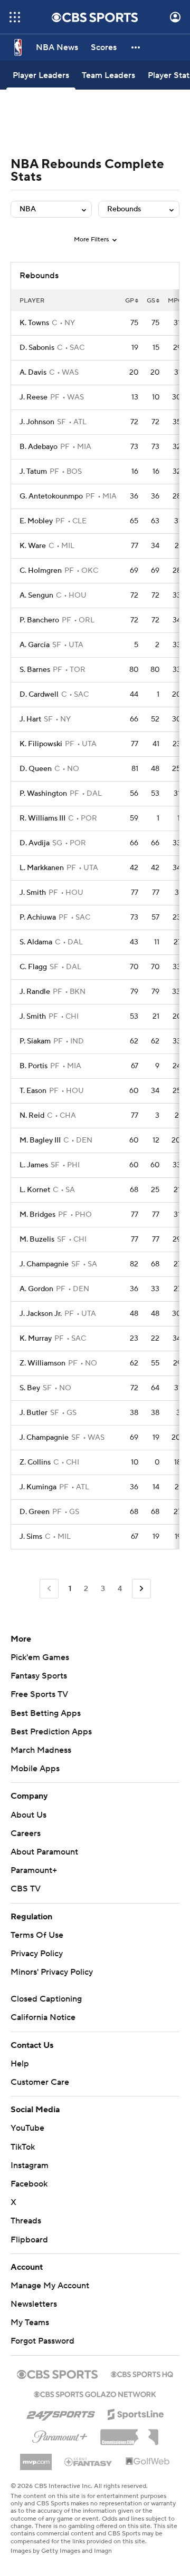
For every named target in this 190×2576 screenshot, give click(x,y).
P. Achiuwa (38, 918)
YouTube (27, 2128)
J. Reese (34, 397)
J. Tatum (33, 472)
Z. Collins (35, 1462)
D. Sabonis (37, 348)
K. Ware (33, 546)
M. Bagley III (40, 1140)
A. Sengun (36, 596)
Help (20, 2064)
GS (151, 301)
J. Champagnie (44, 1264)
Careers (26, 1833)
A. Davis (33, 373)
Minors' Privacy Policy (52, 1972)
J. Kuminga (38, 1487)
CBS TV (26, 1889)
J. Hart (30, 719)
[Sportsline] (136, 2413)
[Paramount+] (60, 2435)
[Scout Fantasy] (89, 2461)
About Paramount (44, 1852)
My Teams (30, 2323)
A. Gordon (36, 1289)
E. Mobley (36, 521)
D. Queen (36, 769)
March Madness (41, 1750)
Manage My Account (50, 2286)
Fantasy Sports (39, 1676)
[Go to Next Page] (141, 1589)
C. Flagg (33, 967)
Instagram (30, 2165)
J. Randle (35, 992)
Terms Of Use (37, 1935)
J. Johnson (37, 422)
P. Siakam (35, 1041)
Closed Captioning (46, 1999)
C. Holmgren (41, 571)
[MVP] (36, 2458)
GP (130, 301)
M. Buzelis (37, 1240)
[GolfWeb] (148, 2462)
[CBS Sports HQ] (142, 2373)
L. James (34, 1165)
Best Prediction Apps (51, 1732)
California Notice (43, 2017)
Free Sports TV (39, 1694)
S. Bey (30, 1388)
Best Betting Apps (46, 1713)
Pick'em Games (40, 1657)
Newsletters (34, 2304)
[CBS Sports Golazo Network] (95, 2393)
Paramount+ (34, 1870)
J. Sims (31, 1537)
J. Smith (33, 893)
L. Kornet (35, 1190)
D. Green (35, 1512)
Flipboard (29, 2240)
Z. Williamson (42, 1363)
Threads (26, 2221)
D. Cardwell (39, 695)
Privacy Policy (37, 1954)
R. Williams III (42, 818)
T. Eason (33, 1091)
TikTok (23, 2147)
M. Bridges (37, 1215)
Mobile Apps (35, 1769)
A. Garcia (35, 645)
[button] (15, 17)
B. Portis (34, 1066)
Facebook (29, 2184)
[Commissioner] (129, 2433)
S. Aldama (36, 942)
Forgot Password (42, 2341)
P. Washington (43, 794)
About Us (28, 1815)
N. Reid (32, 1116)
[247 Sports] (61, 2413)
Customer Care (40, 2082)
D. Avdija (35, 843)
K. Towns (34, 323)
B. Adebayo (39, 447)
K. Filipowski (41, 744)
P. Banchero (39, 620)
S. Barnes (35, 670)
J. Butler (34, 1413)
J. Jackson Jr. (41, 1314)
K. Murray (36, 1339)
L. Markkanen (42, 868)
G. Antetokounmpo (51, 496)
